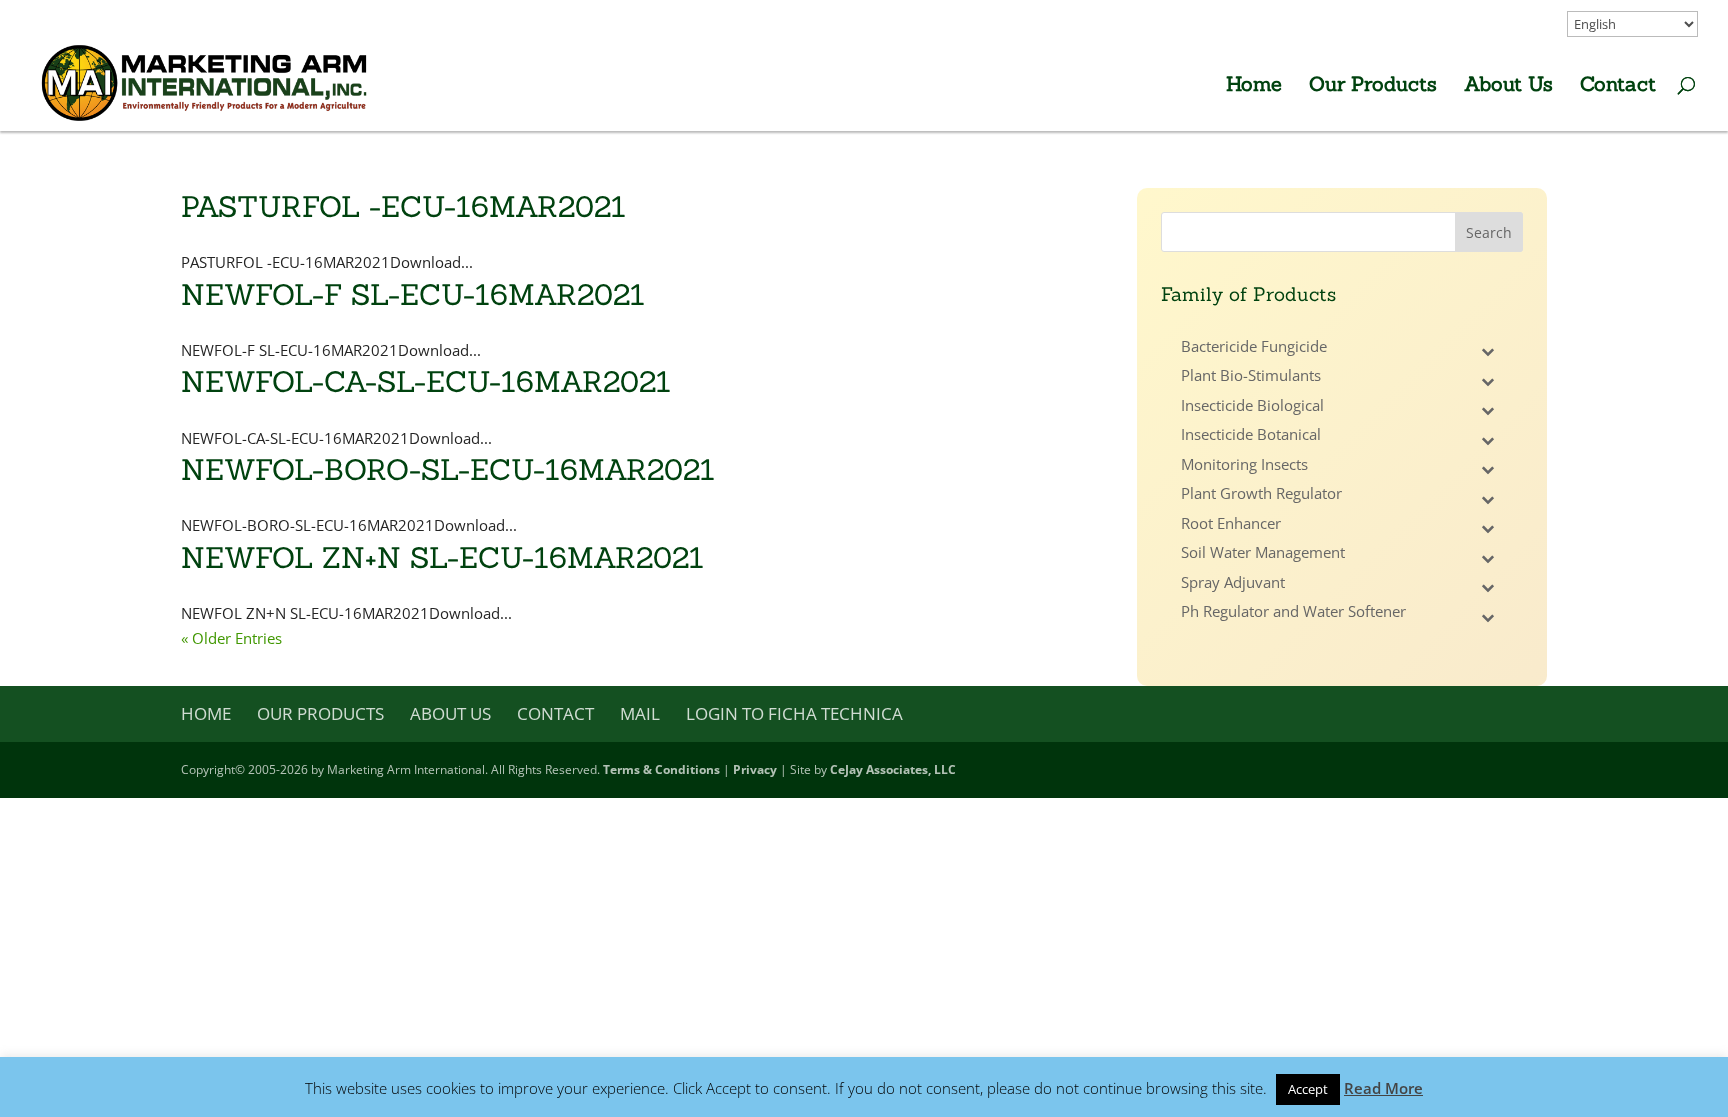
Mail (640, 713)
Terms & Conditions (661, 769)
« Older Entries (231, 638)
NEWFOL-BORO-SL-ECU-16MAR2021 (448, 469)
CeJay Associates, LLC (893, 769)
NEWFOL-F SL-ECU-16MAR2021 (413, 294)
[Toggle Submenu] (1488, 352)
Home (1254, 86)
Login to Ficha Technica (794, 713)
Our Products (1373, 86)
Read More (1383, 1088)
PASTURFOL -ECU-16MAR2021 (403, 206)
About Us (1508, 86)
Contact (1618, 86)
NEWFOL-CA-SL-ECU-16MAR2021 (426, 381)
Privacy (755, 769)
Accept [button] (1308, 1089)
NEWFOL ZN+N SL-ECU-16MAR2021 (442, 557)
